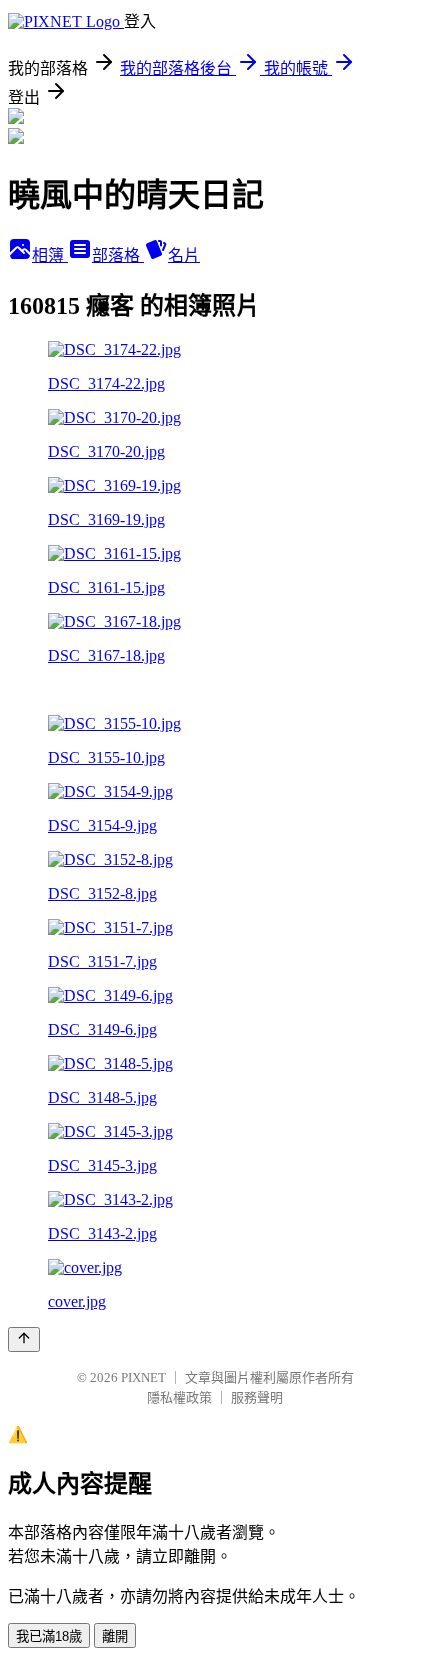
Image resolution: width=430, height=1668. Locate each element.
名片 (184, 255)
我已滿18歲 (49, 1636)
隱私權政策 (179, 1397)
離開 (115, 1636)
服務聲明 (257, 1397)
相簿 (50, 255)
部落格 (118, 255)
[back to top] (24, 1339)
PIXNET (143, 1377)
